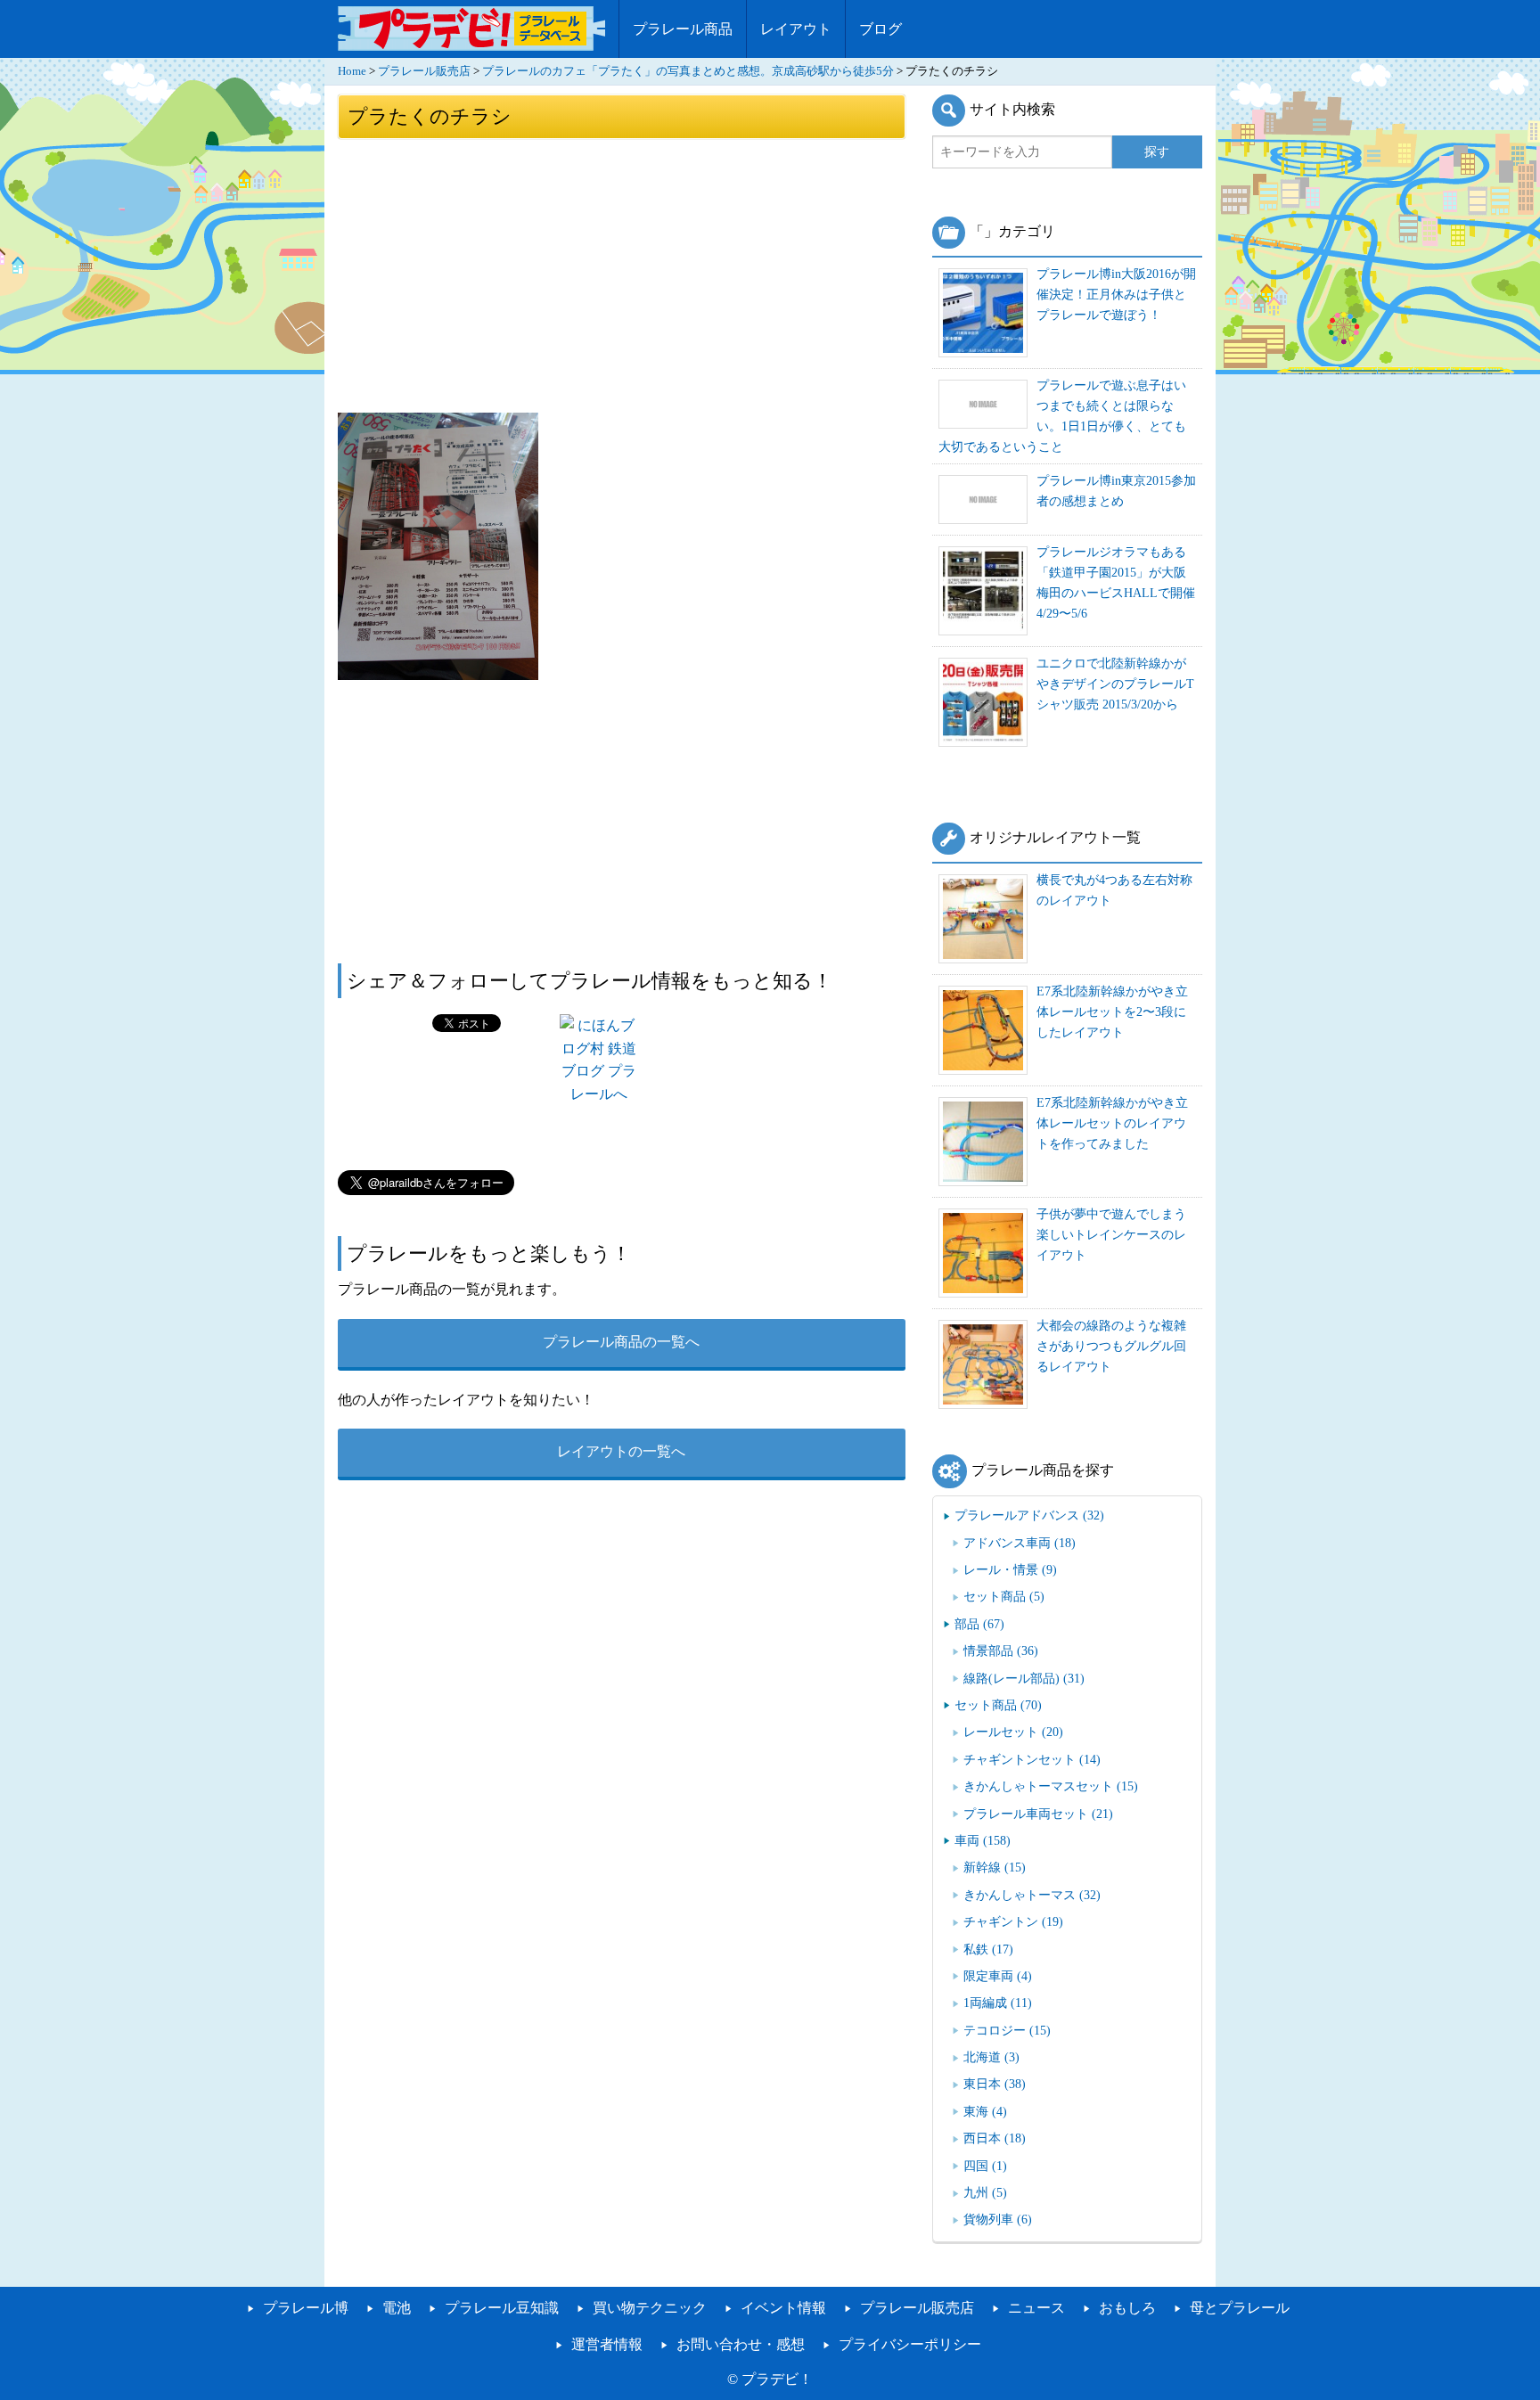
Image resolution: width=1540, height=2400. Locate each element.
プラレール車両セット (1038, 1814)
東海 (985, 2111)
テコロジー (1007, 2030)
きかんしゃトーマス (1032, 1895)
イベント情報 (783, 2308)
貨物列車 (998, 2219)
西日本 (995, 2138)
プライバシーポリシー (910, 2344)
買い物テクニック (650, 2308)
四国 (985, 2166)
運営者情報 (607, 2344)
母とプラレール (1240, 2308)
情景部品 (1001, 1651)
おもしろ (1127, 2308)
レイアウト (796, 29)
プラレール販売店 (424, 71)
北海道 (991, 2057)
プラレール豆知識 (502, 2308)
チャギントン (1013, 1921)
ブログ (881, 29)
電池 (397, 2308)
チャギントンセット (1032, 1759)
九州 (985, 2192)
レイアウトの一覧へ (621, 1451)
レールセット (1013, 1732)
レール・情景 (1010, 1569)
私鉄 (988, 1949)
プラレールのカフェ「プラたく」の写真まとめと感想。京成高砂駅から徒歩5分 (688, 71)
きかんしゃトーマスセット (1051, 1786)
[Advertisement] (622, 274)
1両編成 (998, 2003)
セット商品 (1004, 1596)
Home (352, 71)
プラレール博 (306, 2308)
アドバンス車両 (1020, 1543)
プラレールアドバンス (1029, 1515)
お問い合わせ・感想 (741, 2344)
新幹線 (995, 1867)
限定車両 (998, 1976)
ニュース (1036, 2308)
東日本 (995, 2084)
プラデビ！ (777, 2379)
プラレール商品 (683, 29)
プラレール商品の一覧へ (621, 1342)
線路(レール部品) (1024, 1678)
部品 (979, 1624)
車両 (983, 1840)
